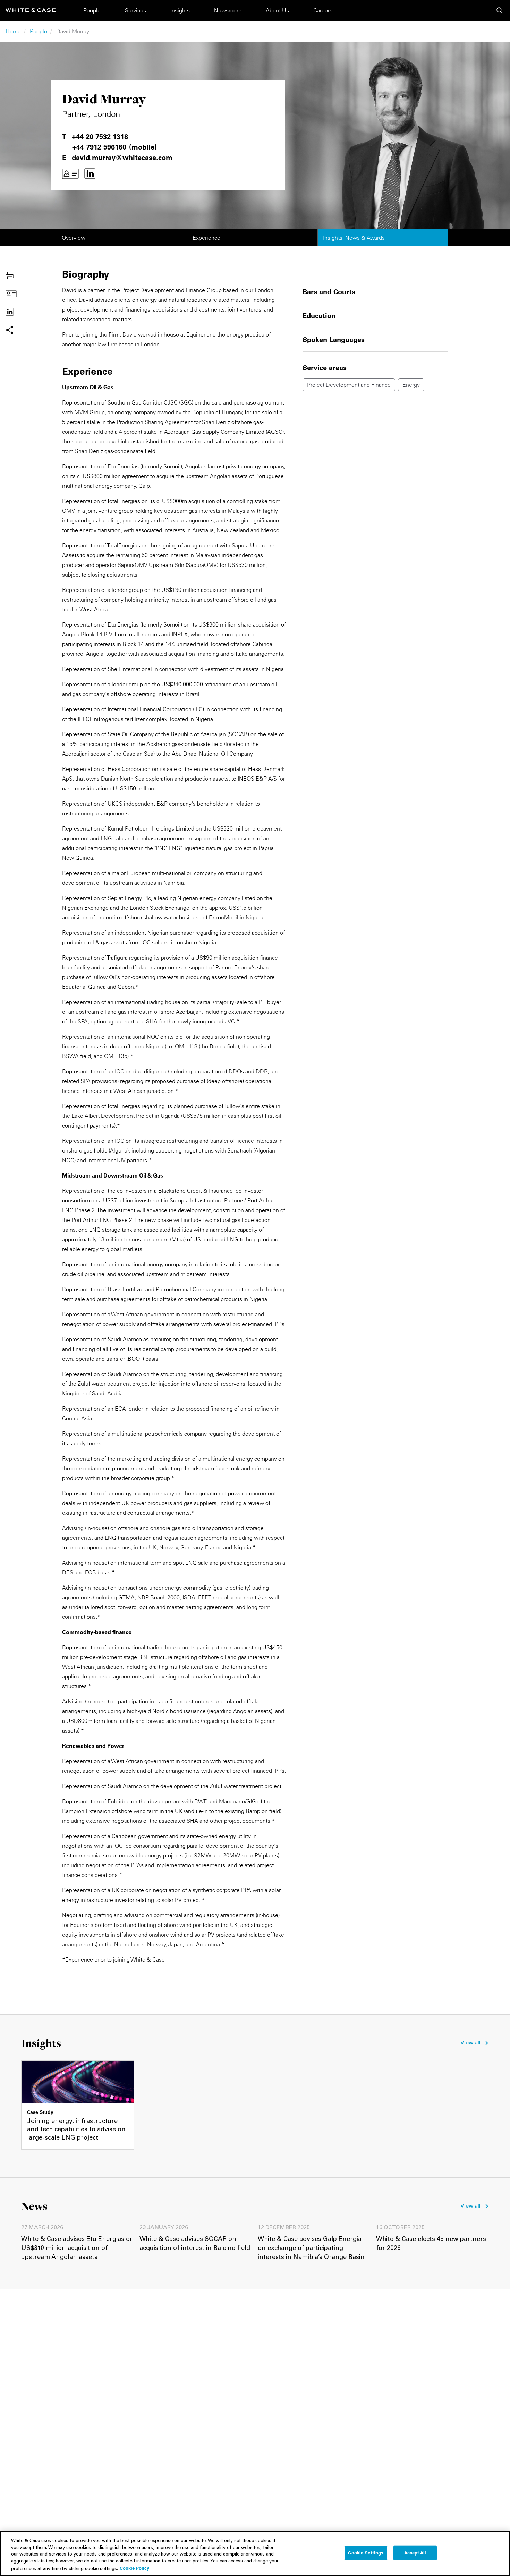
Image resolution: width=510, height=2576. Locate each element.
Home (13, 31)
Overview (74, 238)
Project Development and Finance (349, 385)
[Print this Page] (10, 275)
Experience (206, 238)
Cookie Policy (134, 2568)
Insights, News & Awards (354, 238)
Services (135, 10)
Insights (180, 10)
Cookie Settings (366, 2553)
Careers (323, 10)
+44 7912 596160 (99, 147)
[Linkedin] (90, 174)
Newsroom (228, 10)
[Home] (31, 10)
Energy (411, 385)
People (92, 10)
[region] (255, 2553)
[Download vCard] (70, 174)
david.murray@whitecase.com (122, 158)
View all (470, 2043)
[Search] (500, 10)
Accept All (415, 2553)
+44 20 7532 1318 (100, 137)
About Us (277, 10)
